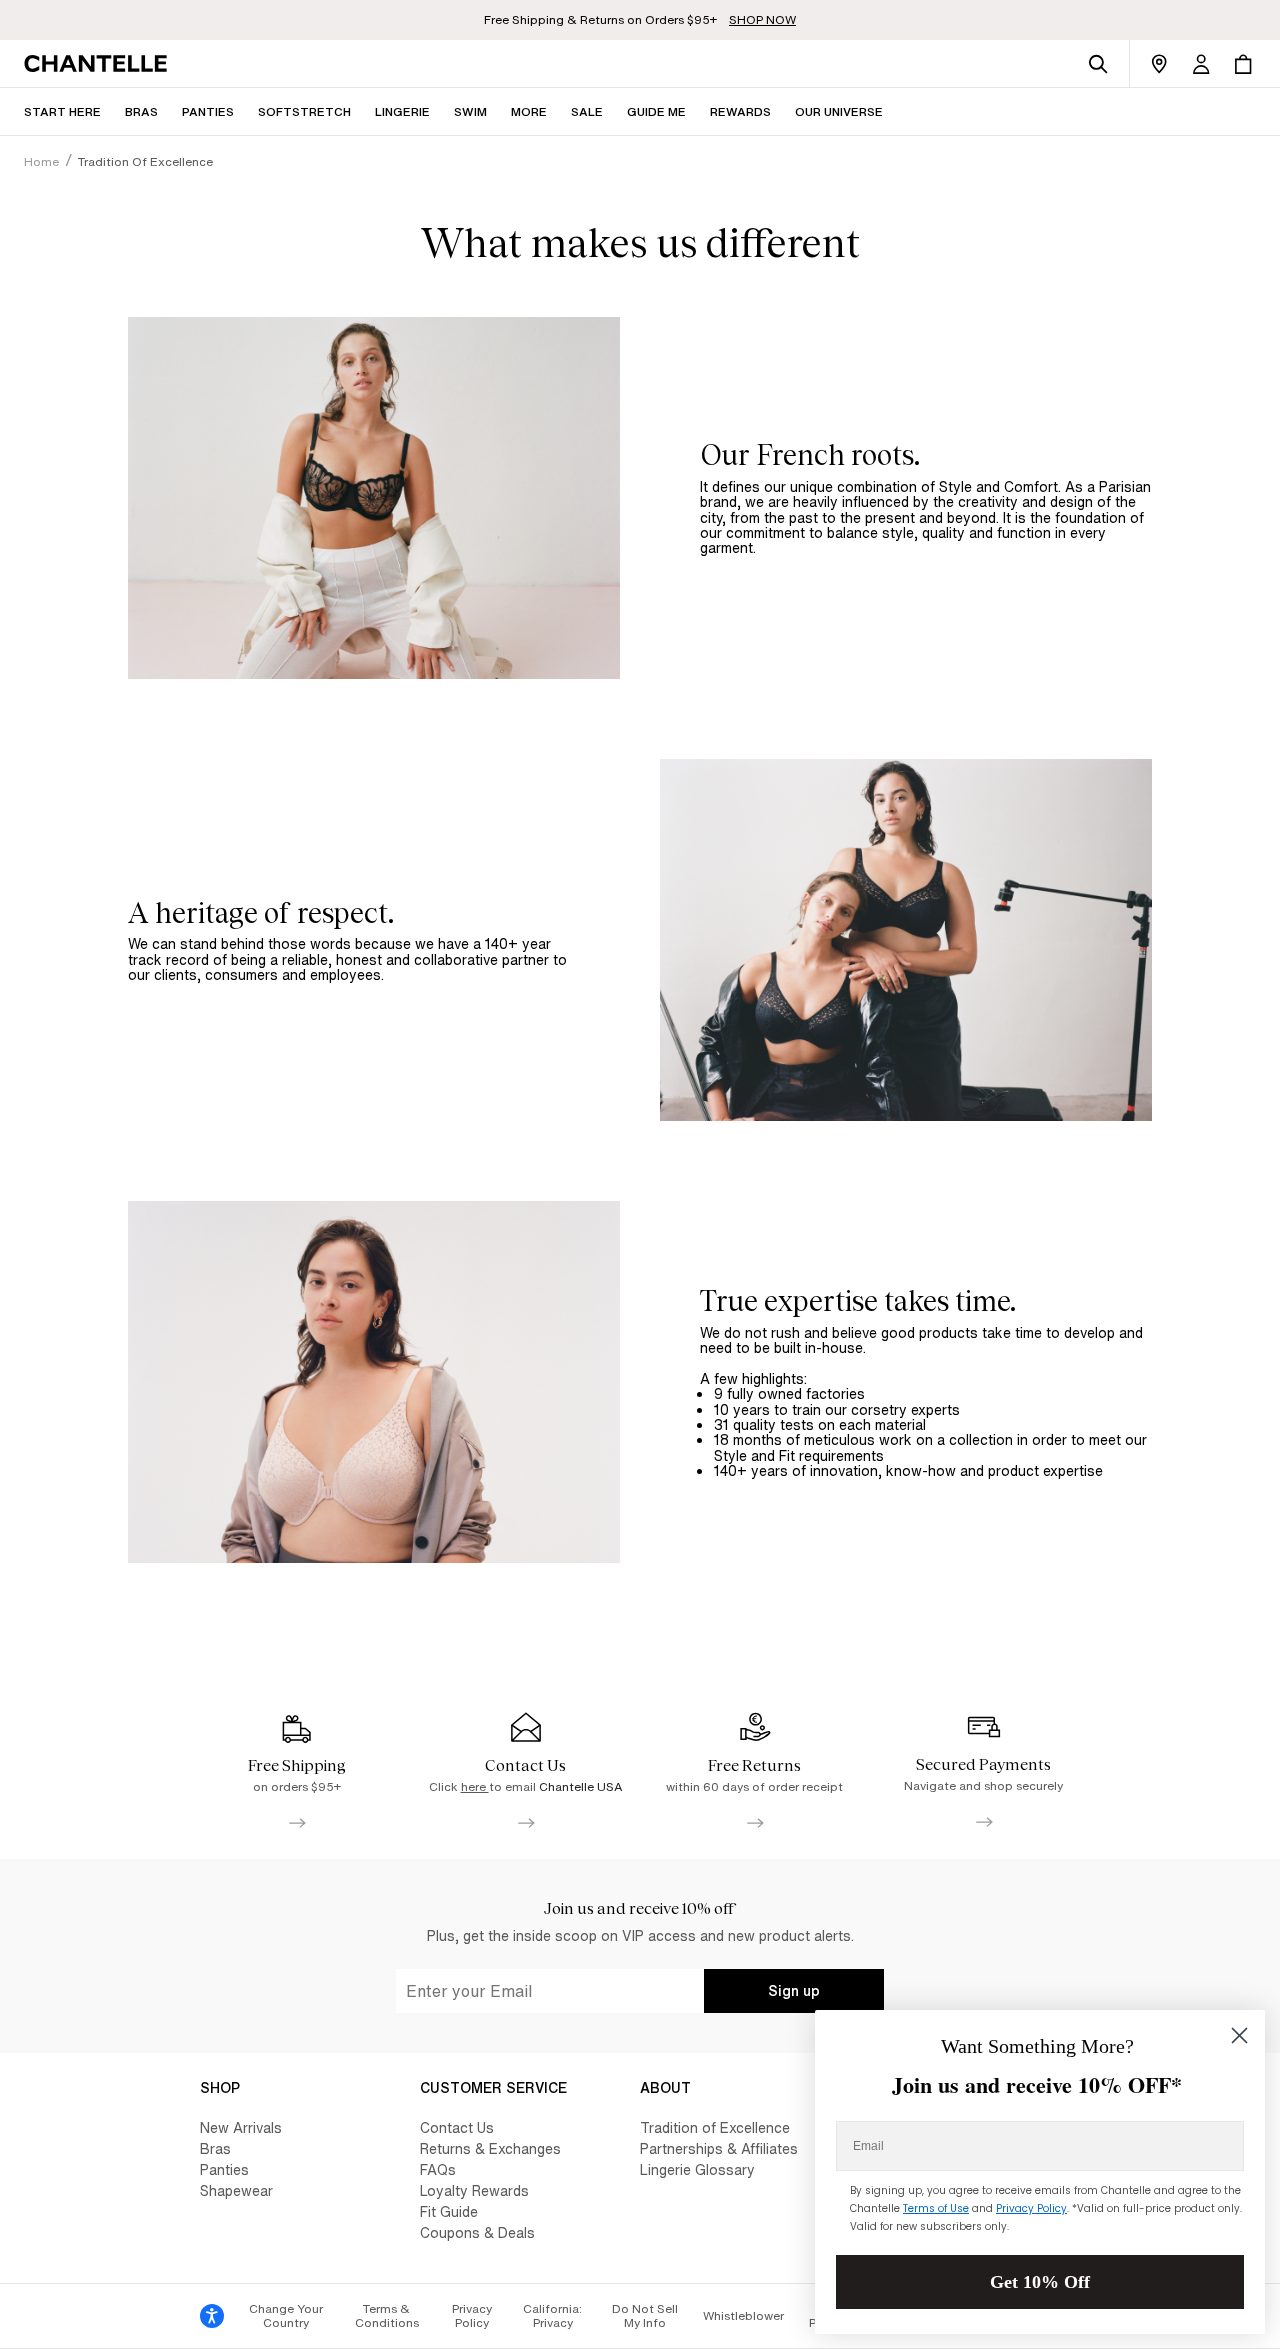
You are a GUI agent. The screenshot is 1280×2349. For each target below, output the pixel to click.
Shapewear (236, 2190)
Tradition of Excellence (715, 2127)
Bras (215, 2148)
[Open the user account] (1201, 64)
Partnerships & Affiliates (719, 2148)
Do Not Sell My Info (645, 2315)
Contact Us (457, 2127)
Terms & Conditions (387, 2315)
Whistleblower (743, 2315)
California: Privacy (552, 2315)
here (475, 1786)
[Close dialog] (1239, 2035)
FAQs (438, 2169)
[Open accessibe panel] (212, 2316)
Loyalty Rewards (474, 2190)
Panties (224, 2169)
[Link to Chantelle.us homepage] (99, 64)
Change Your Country (286, 2315)
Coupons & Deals (477, 2232)
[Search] (1098, 64)
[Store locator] (1159, 64)
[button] (529, 111)
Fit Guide (449, 2211)
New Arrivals (241, 2127)
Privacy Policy (472, 2315)
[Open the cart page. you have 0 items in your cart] (1243, 64)
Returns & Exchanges (490, 2148)
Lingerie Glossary (697, 2169)
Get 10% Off (1040, 2282)
